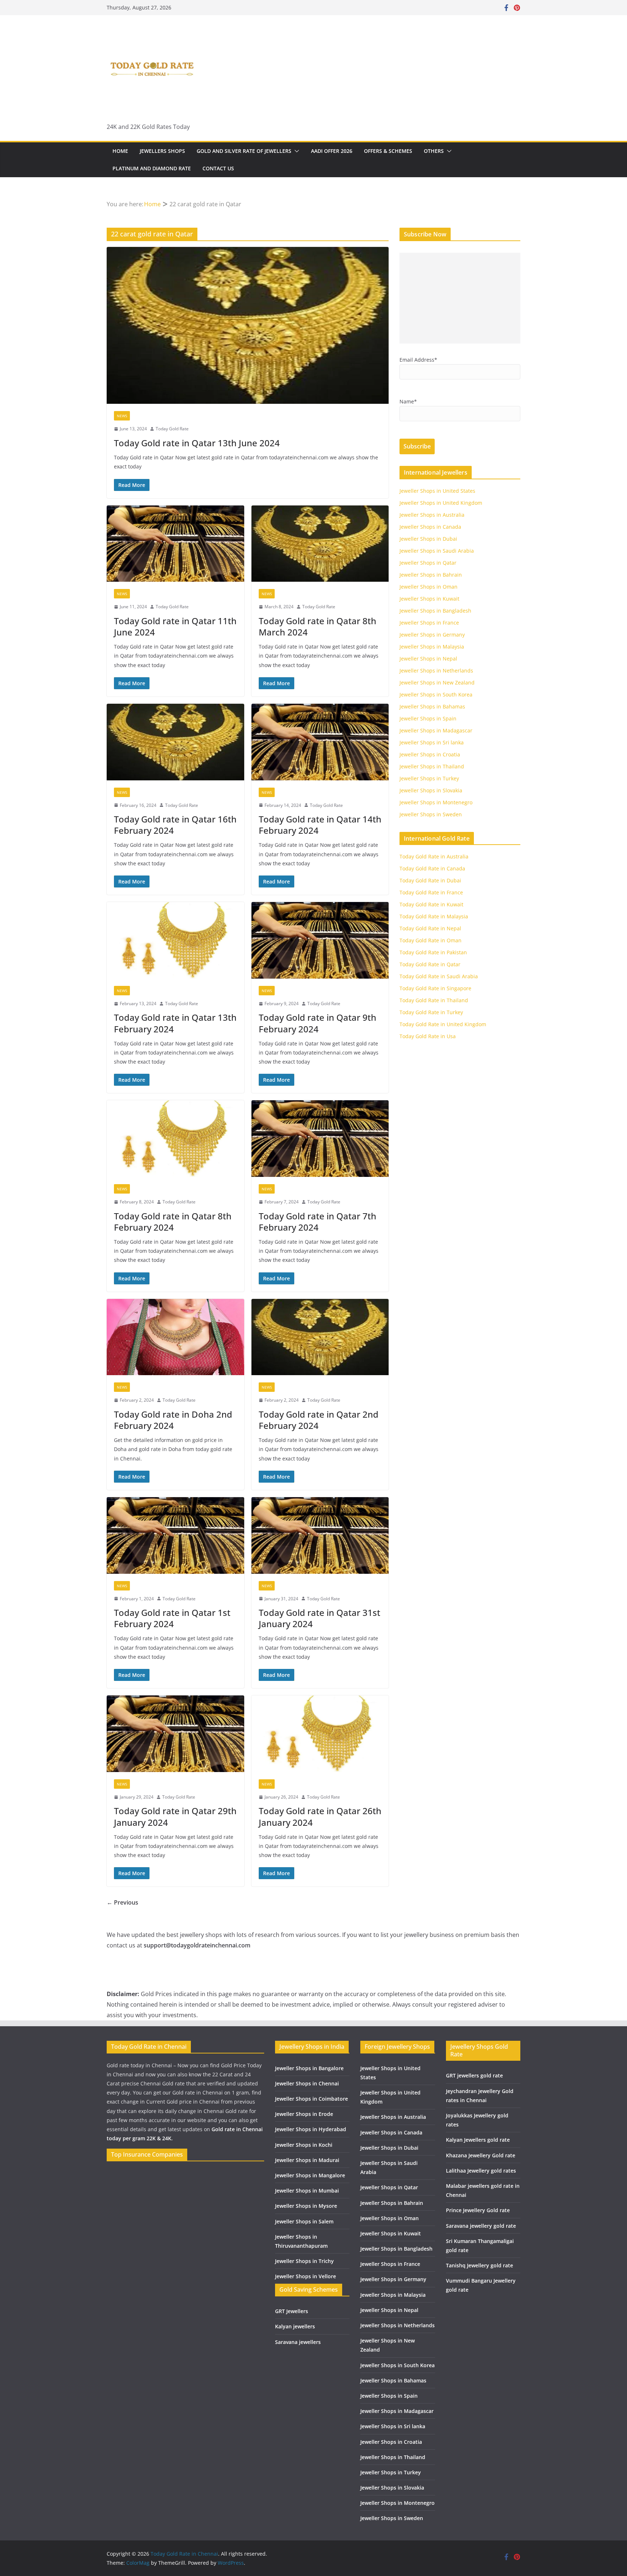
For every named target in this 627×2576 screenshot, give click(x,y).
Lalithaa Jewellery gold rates (481, 2171)
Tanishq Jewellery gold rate (480, 2265)
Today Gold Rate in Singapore (435, 988)
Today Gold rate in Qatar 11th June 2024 (175, 626)
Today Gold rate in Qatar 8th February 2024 (173, 1222)
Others (434, 151)
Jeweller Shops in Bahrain (431, 575)
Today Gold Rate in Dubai (430, 880)
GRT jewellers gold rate (474, 2075)
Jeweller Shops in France (429, 623)
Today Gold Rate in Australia (434, 856)
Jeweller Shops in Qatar (428, 563)
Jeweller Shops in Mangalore (310, 2175)
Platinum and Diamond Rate (152, 168)
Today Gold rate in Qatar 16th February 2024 (175, 825)
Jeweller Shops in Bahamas (432, 706)
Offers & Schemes (388, 151)
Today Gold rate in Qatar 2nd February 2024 (319, 1420)
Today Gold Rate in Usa (428, 1036)
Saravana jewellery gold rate (481, 2226)
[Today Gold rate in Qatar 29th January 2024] (175, 1734)
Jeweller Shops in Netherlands (436, 671)
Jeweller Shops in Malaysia (432, 647)
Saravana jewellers (298, 2342)
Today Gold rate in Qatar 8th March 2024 (317, 626)
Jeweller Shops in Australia (432, 515)
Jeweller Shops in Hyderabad (311, 2129)
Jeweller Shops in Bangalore (309, 2068)
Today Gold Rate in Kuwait (431, 904)
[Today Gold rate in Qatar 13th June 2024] (248, 325)
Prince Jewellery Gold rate (478, 2210)
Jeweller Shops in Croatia (430, 754)
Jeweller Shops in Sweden (431, 814)
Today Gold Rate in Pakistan (433, 952)
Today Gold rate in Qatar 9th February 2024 (317, 1023)
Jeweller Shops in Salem (304, 2221)
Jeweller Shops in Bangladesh (435, 611)
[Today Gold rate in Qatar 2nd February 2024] (320, 1337)
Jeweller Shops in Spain (428, 718)
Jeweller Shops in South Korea (436, 694)
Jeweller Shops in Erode (304, 2114)
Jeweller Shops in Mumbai (307, 2191)
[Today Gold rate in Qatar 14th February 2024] (320, 742)
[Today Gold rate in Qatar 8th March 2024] (320, 544)
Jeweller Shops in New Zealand (437, 682)
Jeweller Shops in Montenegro (436, 802)
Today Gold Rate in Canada (432, 868)
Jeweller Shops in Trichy (304, 2261)
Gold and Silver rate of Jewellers (244, 151)
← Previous (122, 1902)
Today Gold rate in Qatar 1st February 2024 (172, 1618)
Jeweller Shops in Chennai (307, 2083)
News (122, 416)
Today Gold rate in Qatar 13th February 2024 (175, 1023)
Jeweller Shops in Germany (432, 635)
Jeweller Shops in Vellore (306, 2276)
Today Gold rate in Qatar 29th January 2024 (175, 1816)
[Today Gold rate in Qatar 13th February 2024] (175, 940)
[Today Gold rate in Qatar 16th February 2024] (175, 742)
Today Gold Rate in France (431, 892)
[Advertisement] (460, 298)
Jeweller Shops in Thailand (432, 766)
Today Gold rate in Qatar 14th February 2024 (320, 825)
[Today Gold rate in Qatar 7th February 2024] (320, 1139)
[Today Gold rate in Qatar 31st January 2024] (320, 1535)
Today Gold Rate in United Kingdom (443, 1024)
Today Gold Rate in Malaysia (434, 916)
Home (120, 151)
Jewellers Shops (162, 151)
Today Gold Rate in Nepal (430, 928)
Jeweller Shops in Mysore (306, 2206)
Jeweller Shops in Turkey (429, 778)
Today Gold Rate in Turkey (431, 1012)
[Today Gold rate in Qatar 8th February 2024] (175, 1139)
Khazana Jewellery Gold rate (481, 2155)
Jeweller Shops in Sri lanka (432, 742)
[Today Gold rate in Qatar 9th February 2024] (320, 940)
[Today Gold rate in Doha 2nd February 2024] (175, 1337)
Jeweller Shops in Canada (430, 527)
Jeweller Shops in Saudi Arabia (437, 551)
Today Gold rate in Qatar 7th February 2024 (317, 1222)
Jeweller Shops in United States (437, 491)
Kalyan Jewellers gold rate (478, 2140)
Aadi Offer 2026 (332, 151)
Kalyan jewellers (295, 2326)
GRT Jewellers (292, 2311)
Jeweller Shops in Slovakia (431, 790)
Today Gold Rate (172, 429)
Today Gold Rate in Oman (431, 940)
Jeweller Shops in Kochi (304, 2145)
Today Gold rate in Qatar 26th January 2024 (320, 1816)
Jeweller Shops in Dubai (428, 539)
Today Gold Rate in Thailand (434, 1000)
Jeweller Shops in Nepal (428, 659)
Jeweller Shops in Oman (429, 587)
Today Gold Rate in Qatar (430, 964)
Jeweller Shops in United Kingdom (441, 503)
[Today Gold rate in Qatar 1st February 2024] (175, 1535)
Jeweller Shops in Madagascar (436, 730)
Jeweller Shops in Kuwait (429, 599)
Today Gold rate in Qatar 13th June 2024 (197, 443)
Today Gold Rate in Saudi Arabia (439, 976)
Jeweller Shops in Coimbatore (312, 2099)
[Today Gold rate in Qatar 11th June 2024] (175, 544)
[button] (295, 151)
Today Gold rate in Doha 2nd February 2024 (173, 1420)
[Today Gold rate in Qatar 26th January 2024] (320, 1734)
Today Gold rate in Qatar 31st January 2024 (319, 1618)
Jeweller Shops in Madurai (307, 2160)
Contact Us (218, 168)
